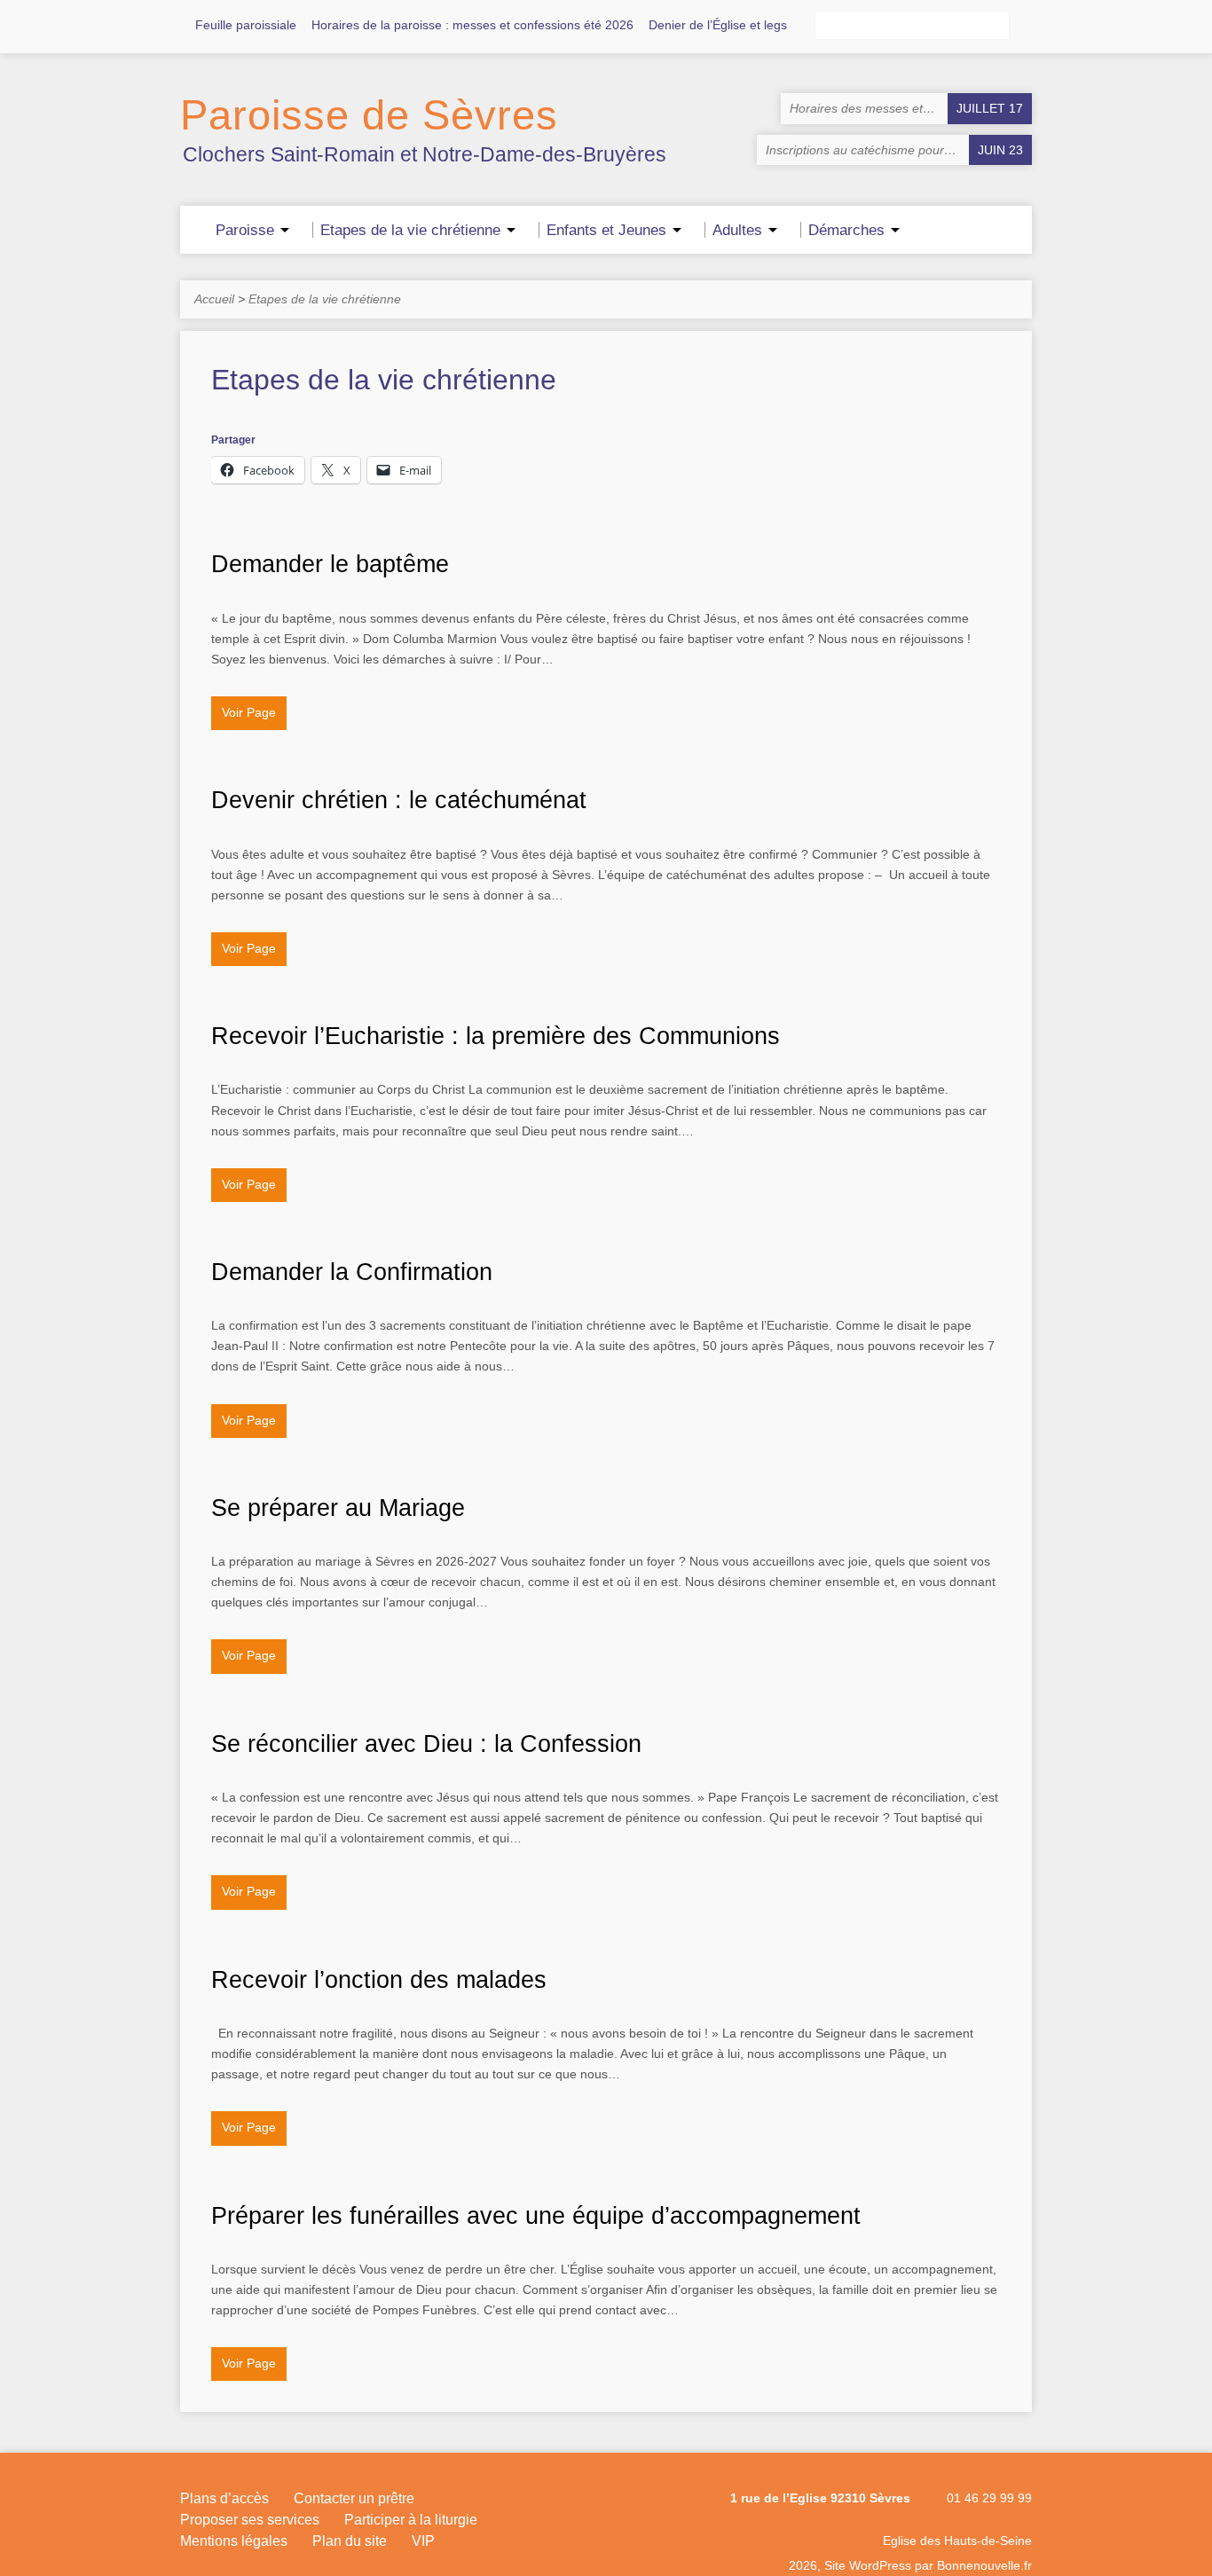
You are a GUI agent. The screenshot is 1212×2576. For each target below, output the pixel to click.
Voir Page (249, 712)
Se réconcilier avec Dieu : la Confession (426, 1744)
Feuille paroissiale (246, 25)
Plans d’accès (224, 2498)
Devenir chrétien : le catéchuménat (399, 800)
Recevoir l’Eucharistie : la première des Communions (496, 1036)
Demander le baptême (330, 564)
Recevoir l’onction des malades (379, 1979)
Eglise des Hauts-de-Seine (957, 2541)
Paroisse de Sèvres (369, 115)
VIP (423, 2541)
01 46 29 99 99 (989, 2498)
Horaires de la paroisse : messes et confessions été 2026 (472, 25)
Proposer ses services (250, 2520)
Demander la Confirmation (352, 1272)
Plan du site (350, 2541)
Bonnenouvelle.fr (984, 2565)
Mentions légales (234, 2541)
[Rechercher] (1025, 27)
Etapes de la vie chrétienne (325, 299)
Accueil (214, 299)
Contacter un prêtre (354, 2498)
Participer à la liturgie (411, 2520)
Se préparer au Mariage (338, 1508)
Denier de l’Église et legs (718, 25)
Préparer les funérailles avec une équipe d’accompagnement (536, 2215)
